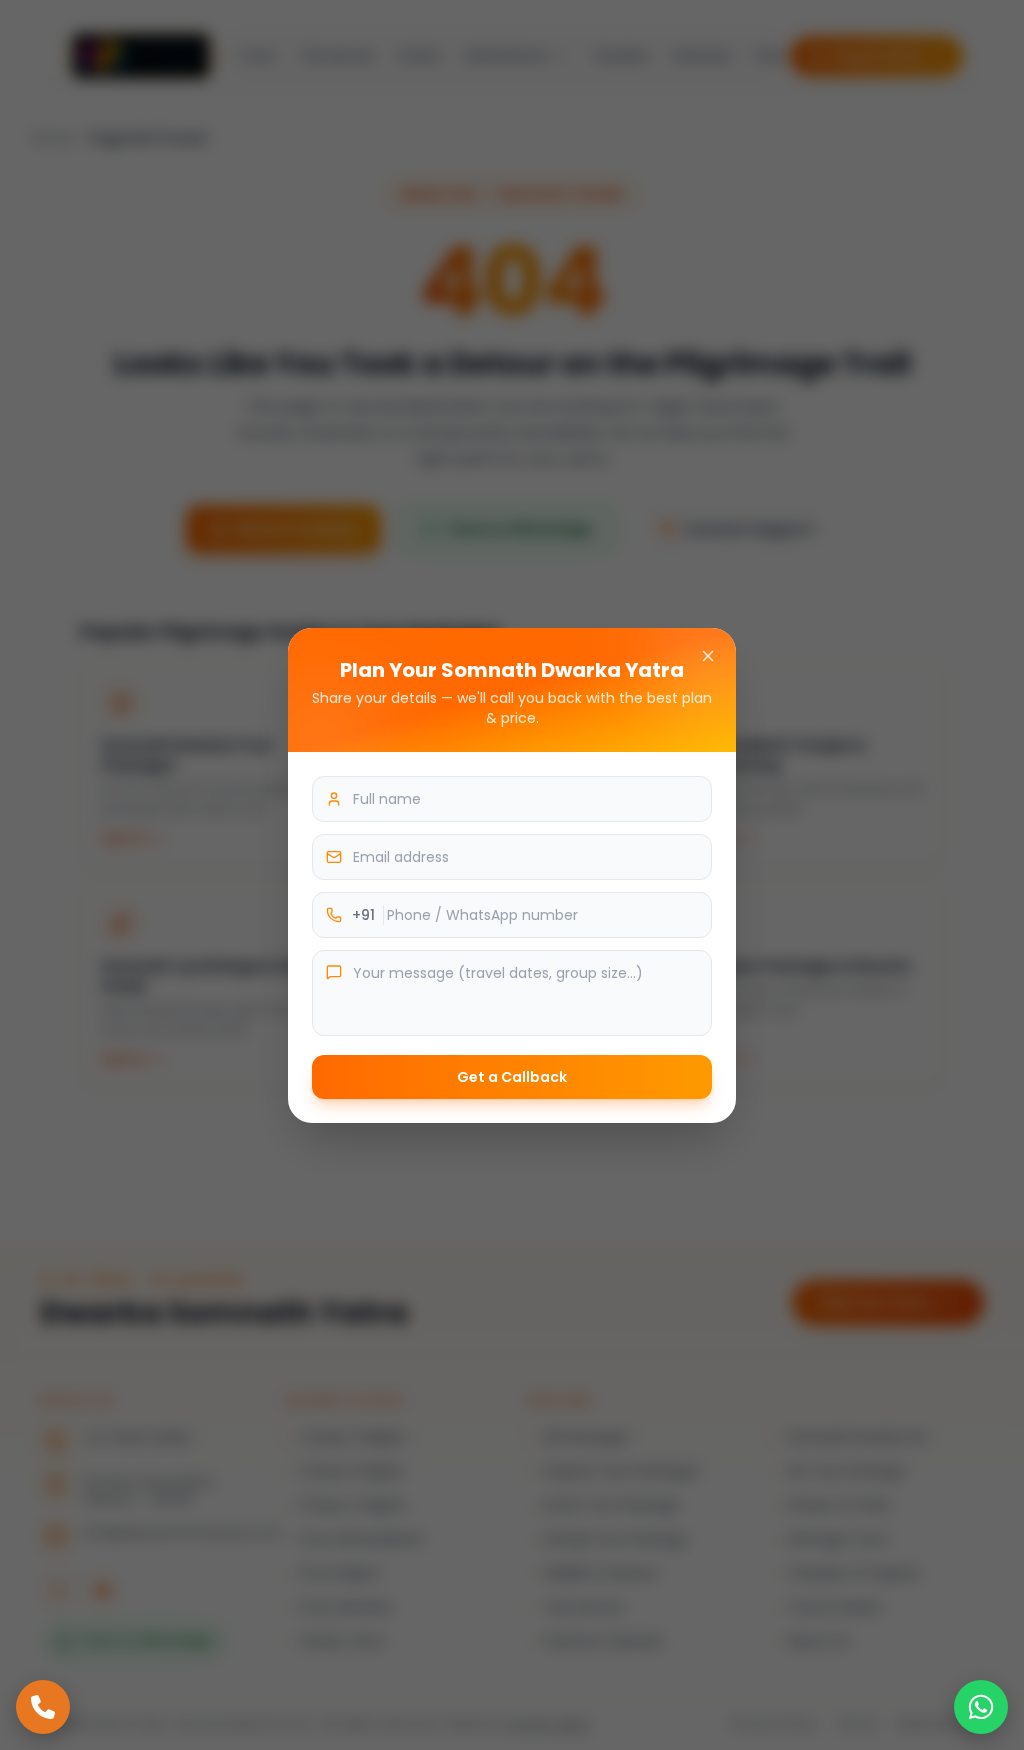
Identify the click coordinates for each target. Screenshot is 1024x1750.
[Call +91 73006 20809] (43, 1707)
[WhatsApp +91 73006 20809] (981, 1707)
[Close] (708, 656)
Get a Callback (512, 1077)
